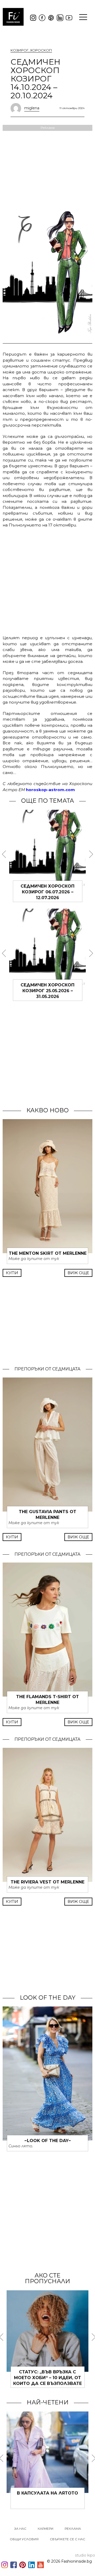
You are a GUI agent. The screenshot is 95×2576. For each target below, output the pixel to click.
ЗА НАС (20, 2529)
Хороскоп (41, 50)
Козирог (20, 50)
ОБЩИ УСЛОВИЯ (24, 2539)
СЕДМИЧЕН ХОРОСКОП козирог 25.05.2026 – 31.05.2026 (47, 991)
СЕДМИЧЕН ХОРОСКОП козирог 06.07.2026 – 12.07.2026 (47, 892)
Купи (12, 1273)
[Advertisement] (47, 581)
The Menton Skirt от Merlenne (48, 1253)
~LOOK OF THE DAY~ (48, 2141)
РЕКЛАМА (73, 2529)
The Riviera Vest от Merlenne (47, 1882)
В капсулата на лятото (47, 2493)
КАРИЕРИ (46, 2529)
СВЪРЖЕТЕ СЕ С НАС (68, 2539)
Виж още (78, 1273)
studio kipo (85, 2555)
